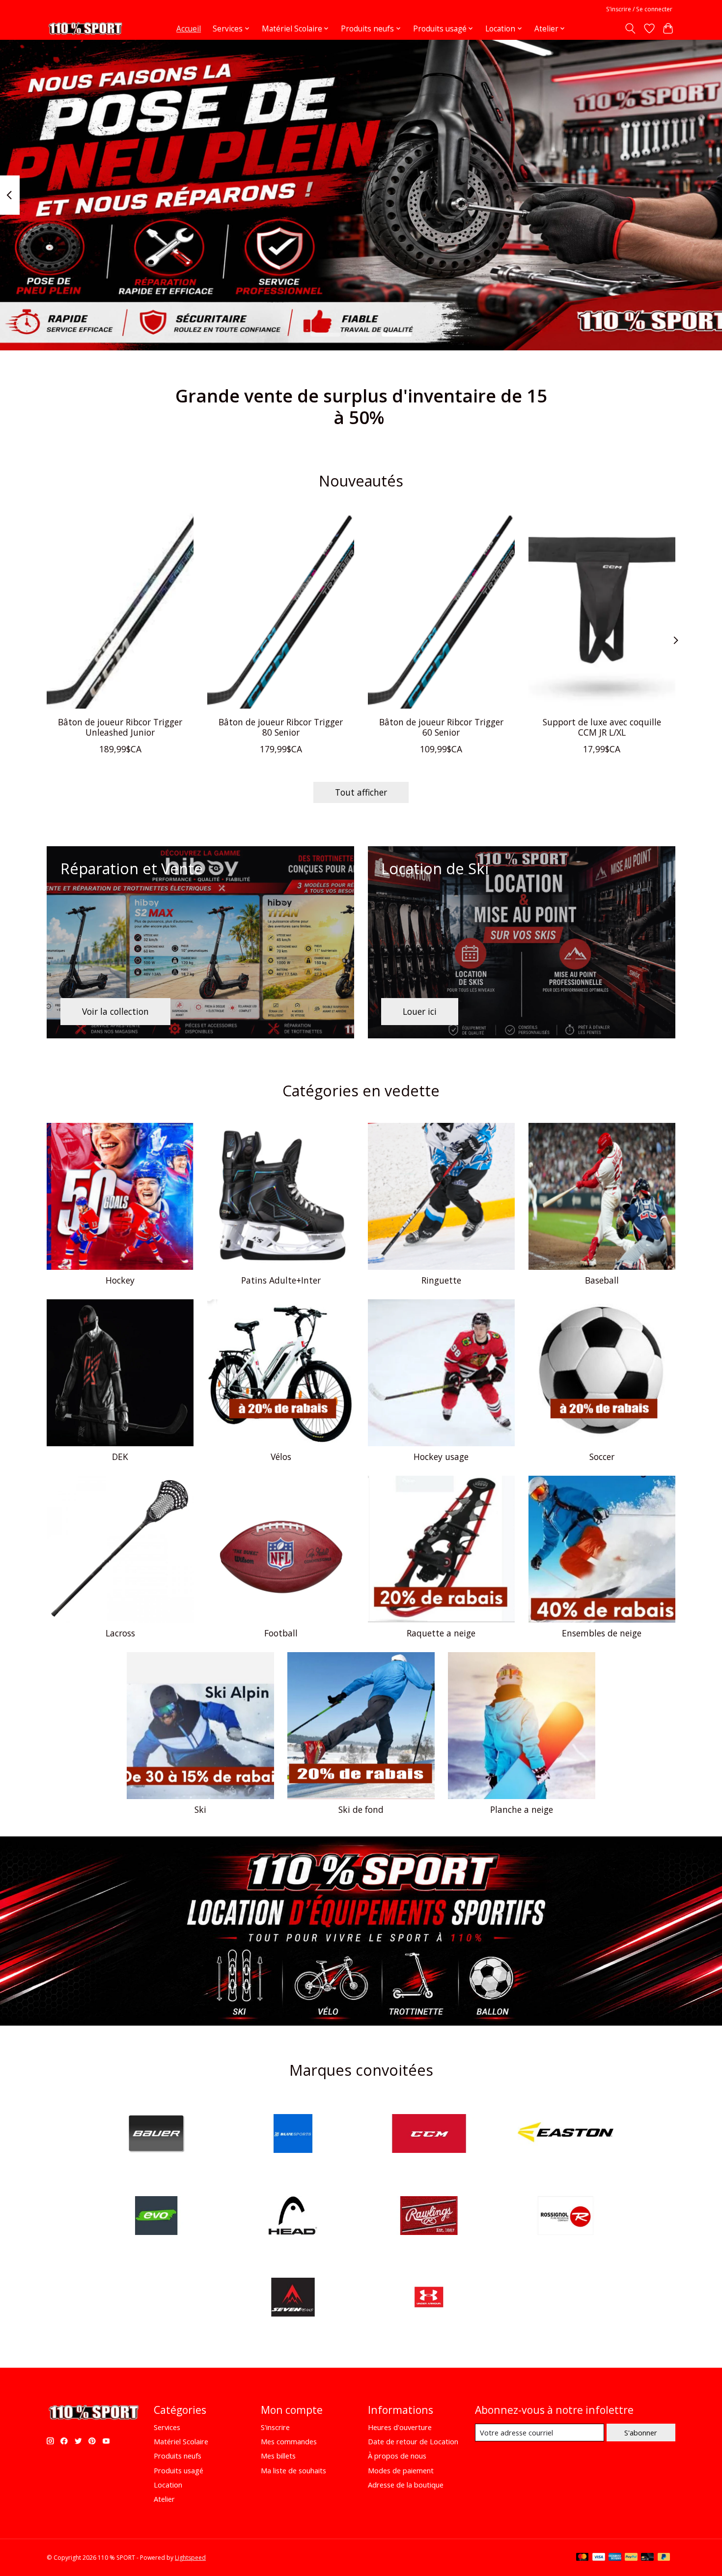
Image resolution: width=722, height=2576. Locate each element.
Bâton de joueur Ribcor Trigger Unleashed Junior (120, 727)
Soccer (602, 1457)
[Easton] (565, 2134)
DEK (120, 1457)
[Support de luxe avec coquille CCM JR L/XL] (602, 611)
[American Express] (615, 2558)
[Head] (293, 2217)
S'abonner (641, 2433)
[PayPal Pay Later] (664, 2558)
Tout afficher (361, 792)
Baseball (602, 1280)
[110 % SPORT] (85, 29)
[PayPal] (631, 2558)
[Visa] (599, 2558)
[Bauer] (157, 2134)
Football (281, 1633)
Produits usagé (179, 2470)
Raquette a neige (441, 1633)
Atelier (164, 2499)
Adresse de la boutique (406, 2485)
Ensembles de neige (602, 1633)
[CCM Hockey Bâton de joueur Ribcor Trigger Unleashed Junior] (120, 611)
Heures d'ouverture (400, 2427)
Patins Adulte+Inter (281, 1280)
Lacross (120, 1633)
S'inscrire (275, 2427)
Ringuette (441, 1280)
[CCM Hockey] (429, 2134)
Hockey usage (441, 1457)
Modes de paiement (401, 2470)
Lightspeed (190, 2558)
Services (167, 2427)
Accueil (189, 29)
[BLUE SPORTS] (293, 2134)
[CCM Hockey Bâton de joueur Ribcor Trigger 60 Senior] (441, 611)
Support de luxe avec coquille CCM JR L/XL (602, 727)
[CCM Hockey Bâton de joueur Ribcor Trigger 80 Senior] (281, 611)
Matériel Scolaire (181, 2441)
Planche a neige (522, 1809)
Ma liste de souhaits (293, 2470)
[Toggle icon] (630, 29)
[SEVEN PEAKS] (293, 2299)
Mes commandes (289, 2441)
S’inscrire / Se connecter (639, 9)
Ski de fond (361, 1809)
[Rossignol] (565, 2217)
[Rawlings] (429, 2217)
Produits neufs (178, 2456)
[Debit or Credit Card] (647, 2558)
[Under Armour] (429, 2299)
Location (168, 2485)
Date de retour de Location (413, 2441)
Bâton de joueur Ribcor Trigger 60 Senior (441, 727)
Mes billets (278, 2456)
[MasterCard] (583, 2558)
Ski (200, 1809)
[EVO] (157, 2217)
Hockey (120, 1280)
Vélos (281, 1457)
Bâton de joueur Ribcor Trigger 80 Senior (281, 727)
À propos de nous (397, 2456)
